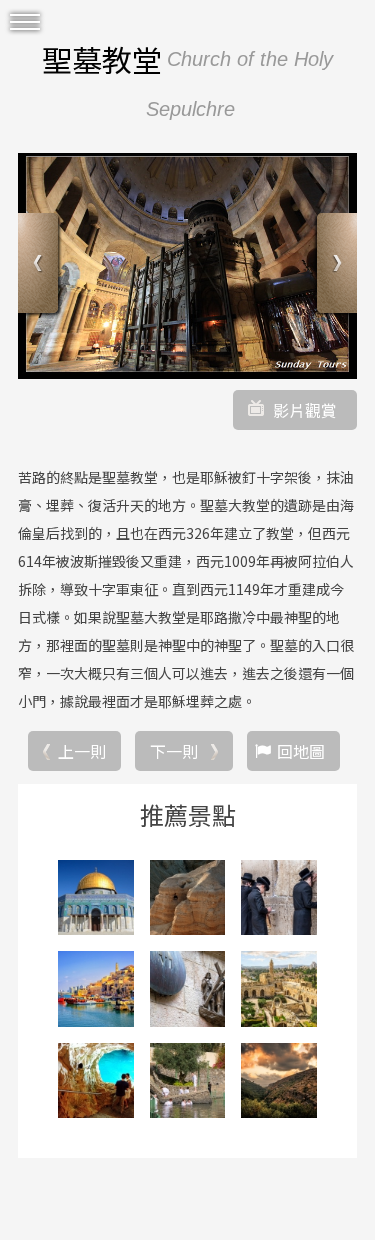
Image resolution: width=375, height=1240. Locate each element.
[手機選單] (25, 22)
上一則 (82, 751)
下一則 (174, 751)
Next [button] (334, 265)
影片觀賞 (305, 410)
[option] (187, 266)
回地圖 (301, 751)
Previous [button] (40, 265)
